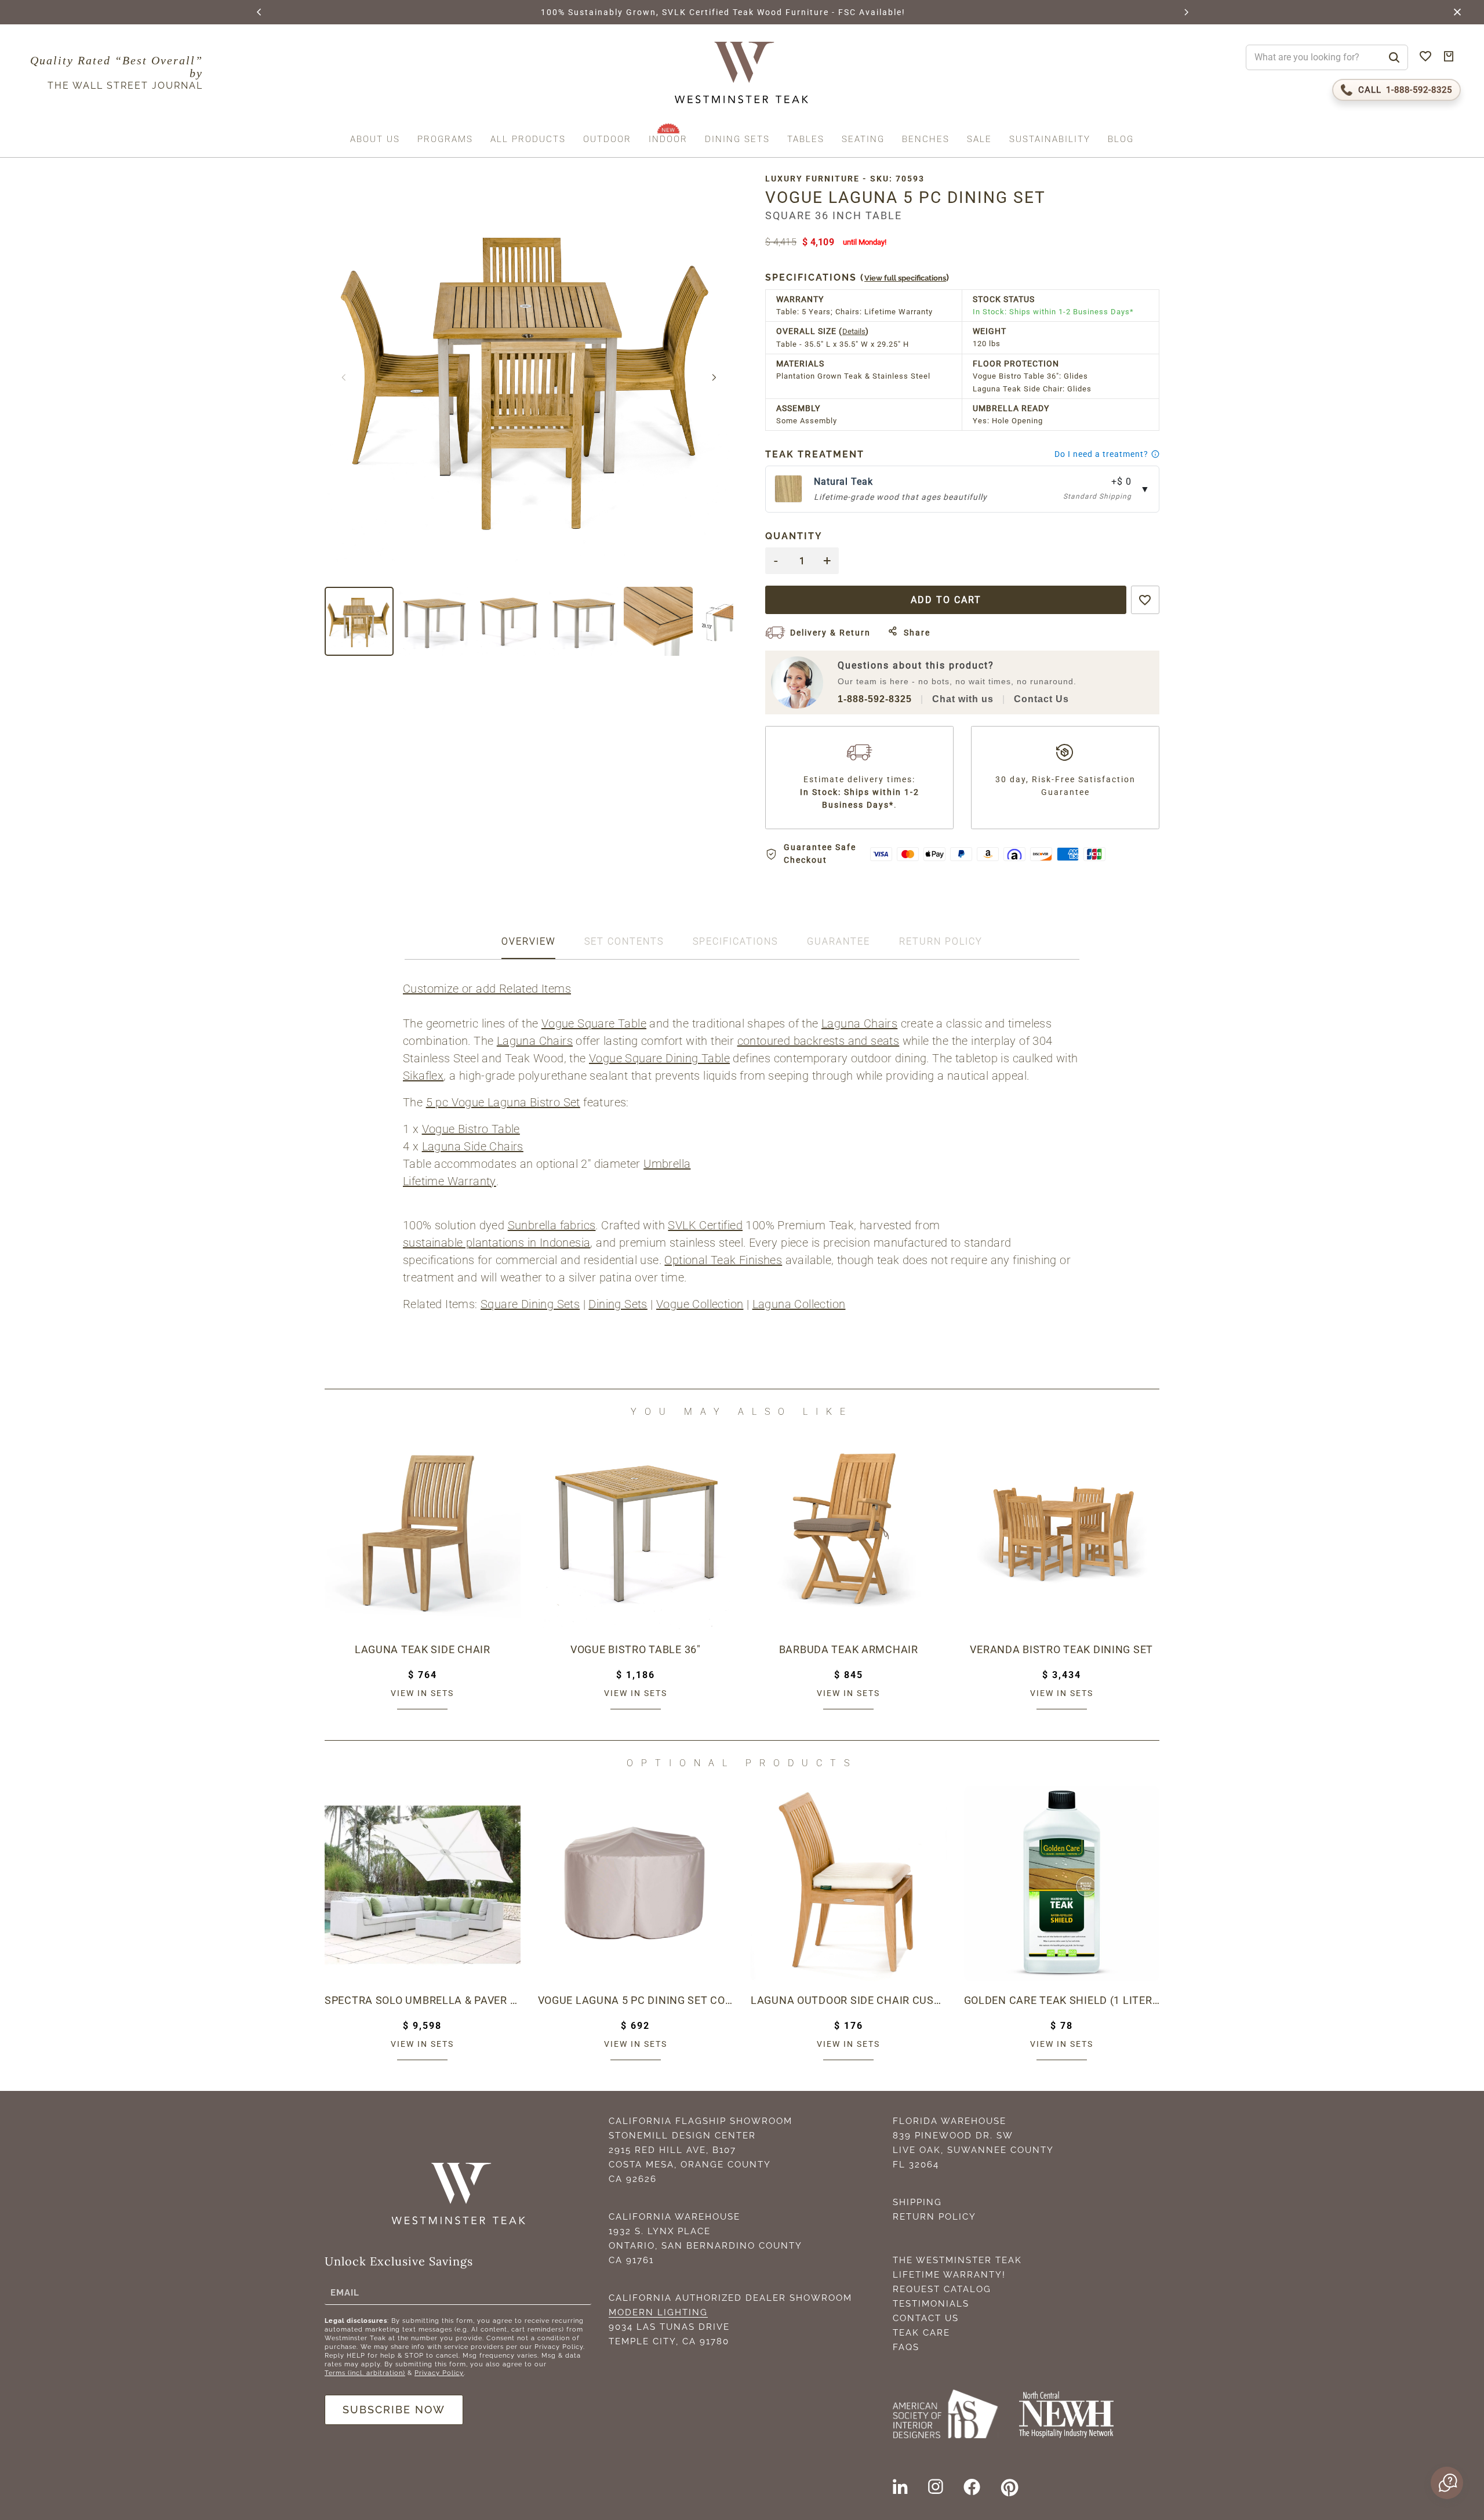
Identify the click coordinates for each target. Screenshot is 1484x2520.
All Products (528, 139)
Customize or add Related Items (487, 989)
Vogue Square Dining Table (659, 1058)
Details (854, 331)
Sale (979, 139)
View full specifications (905, 278)
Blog (1121, 139)
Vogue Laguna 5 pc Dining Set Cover (636, 2000)
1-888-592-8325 (875, 699)
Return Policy (934, 2217)
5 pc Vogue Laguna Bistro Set (503, 1102)
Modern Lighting (658, 2312)
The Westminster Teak (957, 2260)
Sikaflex (423, 1076)
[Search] (1394, 57)
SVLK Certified (705, 1225)
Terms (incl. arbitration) (365, 2373)
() (858, 277)
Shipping (917, 2202)
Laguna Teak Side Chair (423, 1649)
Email (345, 2292)
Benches (926, 139)
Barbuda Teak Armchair (849, 1649)
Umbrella (667, 1164)
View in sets (422, 1693)
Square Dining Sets (530, 1304)
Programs (445, 139)
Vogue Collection (700, 1304)
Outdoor (607, 139)
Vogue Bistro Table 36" (636, 1649)
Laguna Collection (799, 1304)
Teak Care (921, 2333)
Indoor (668, 139)
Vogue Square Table (594, 1023)
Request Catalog (942, 2289)
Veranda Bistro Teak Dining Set (1061, 1649)
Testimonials (931, 2304)
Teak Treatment (815, 454)
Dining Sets (737, 139)
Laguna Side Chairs (473, 1146)
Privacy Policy (439, 2373)
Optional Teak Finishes (723, 1260)
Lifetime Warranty (450, 1181)
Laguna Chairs (859, 1023)
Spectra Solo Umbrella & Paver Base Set (423, 2000)
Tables (806, 139)
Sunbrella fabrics (552, 1225)
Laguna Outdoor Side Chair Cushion (849, 2000)
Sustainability (1050, 139)
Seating (863, 139)
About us (375, 139)
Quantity (794, 536)
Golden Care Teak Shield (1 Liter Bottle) (1062, 2000)
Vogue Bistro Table (471, 1129)
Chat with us (963, 699)
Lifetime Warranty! (949, 2275)
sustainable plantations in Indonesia (497, 1243)
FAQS (906, 2347)
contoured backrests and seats (819, 1041)
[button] (260, 12)
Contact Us (1041, 699)
